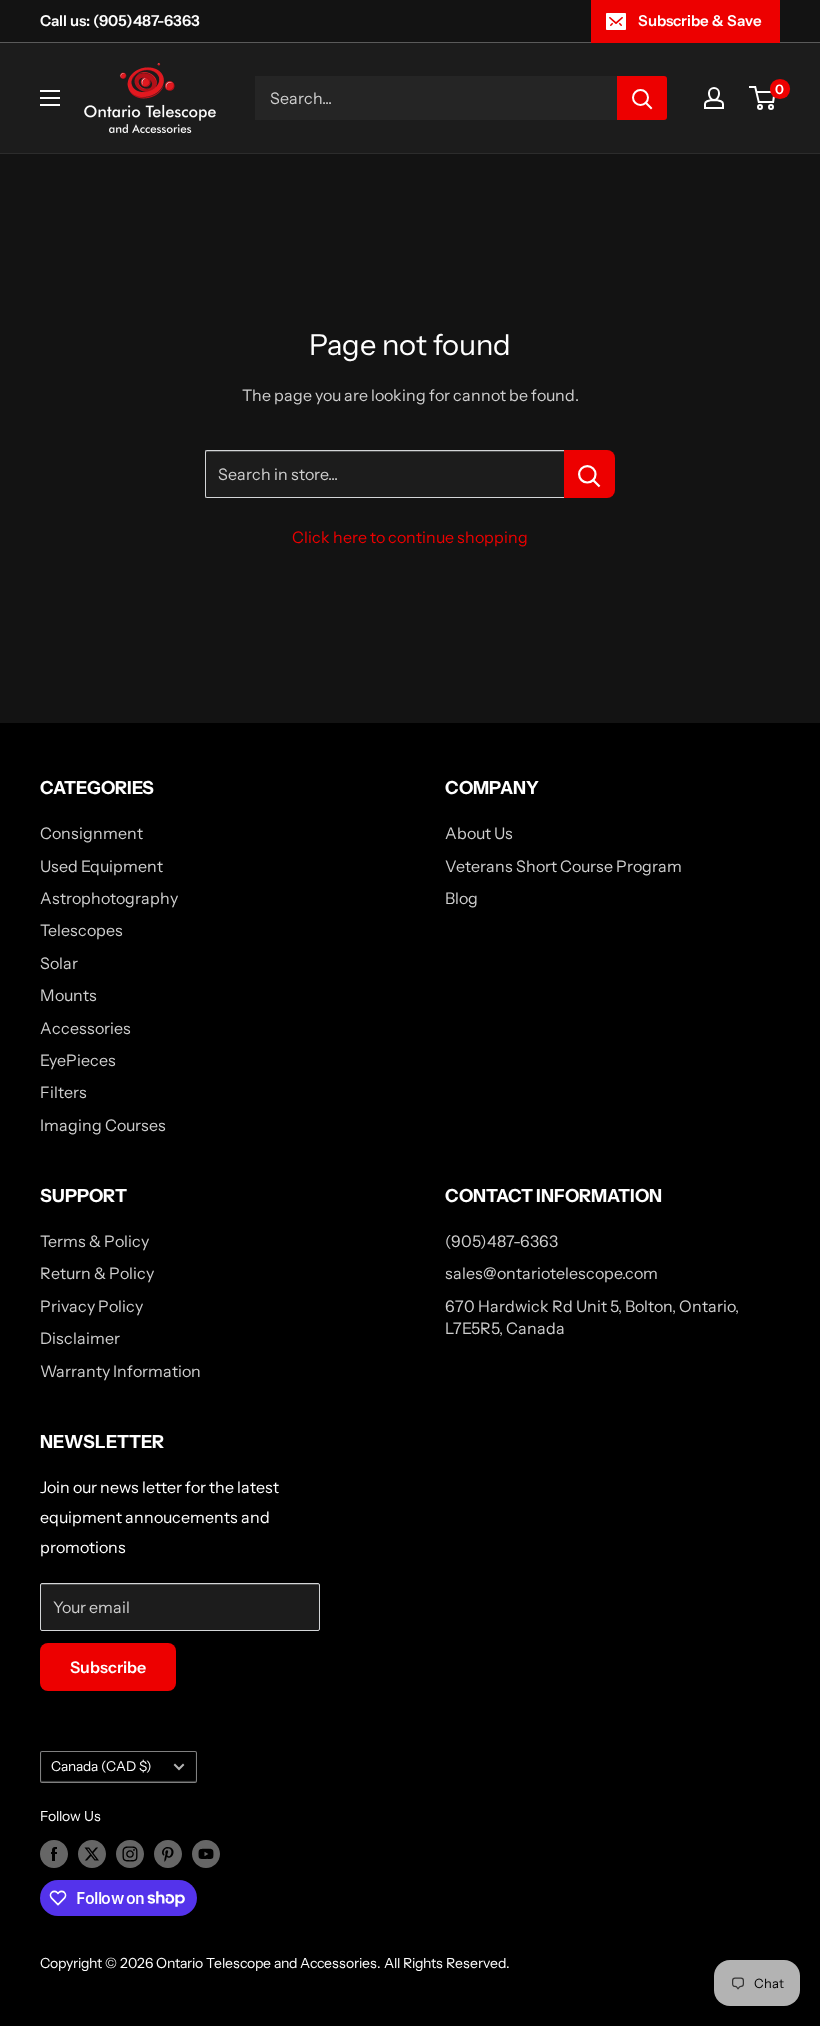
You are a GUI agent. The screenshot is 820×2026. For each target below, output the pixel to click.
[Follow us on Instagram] (130, 1854)
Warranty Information (120, 1371)
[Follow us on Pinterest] (168, 1854)
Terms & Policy (94, 1241)
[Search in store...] (589, 474)
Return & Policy (97, 1273)
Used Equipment (101, 866)
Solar (59, 963)
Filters (63, 1092)
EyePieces (78, 1060)
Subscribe (108, 1667)
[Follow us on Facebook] (54, 1854)
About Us (479, 833)
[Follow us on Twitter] (92, 1854)
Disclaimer (80, 1338)
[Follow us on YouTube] (206, 1854)
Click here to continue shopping (410, 537)
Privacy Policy (91, 1306)
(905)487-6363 (501, 1241)
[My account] (714, 98)
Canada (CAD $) (101, 1766)
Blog (461, 898)
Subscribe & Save (700, 20)
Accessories (85, 1028)
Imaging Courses (103, 1125)
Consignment (91, 833)
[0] (763, 98)
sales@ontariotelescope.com (551, 1273)
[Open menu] (50, 98)
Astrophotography (109, 898)
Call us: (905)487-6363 (120, 20)
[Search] (642, 98)
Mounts (68, 995)
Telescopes (81, 930)
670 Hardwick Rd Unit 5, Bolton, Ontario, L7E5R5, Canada (592, 1317)
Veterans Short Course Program (563, 866)
